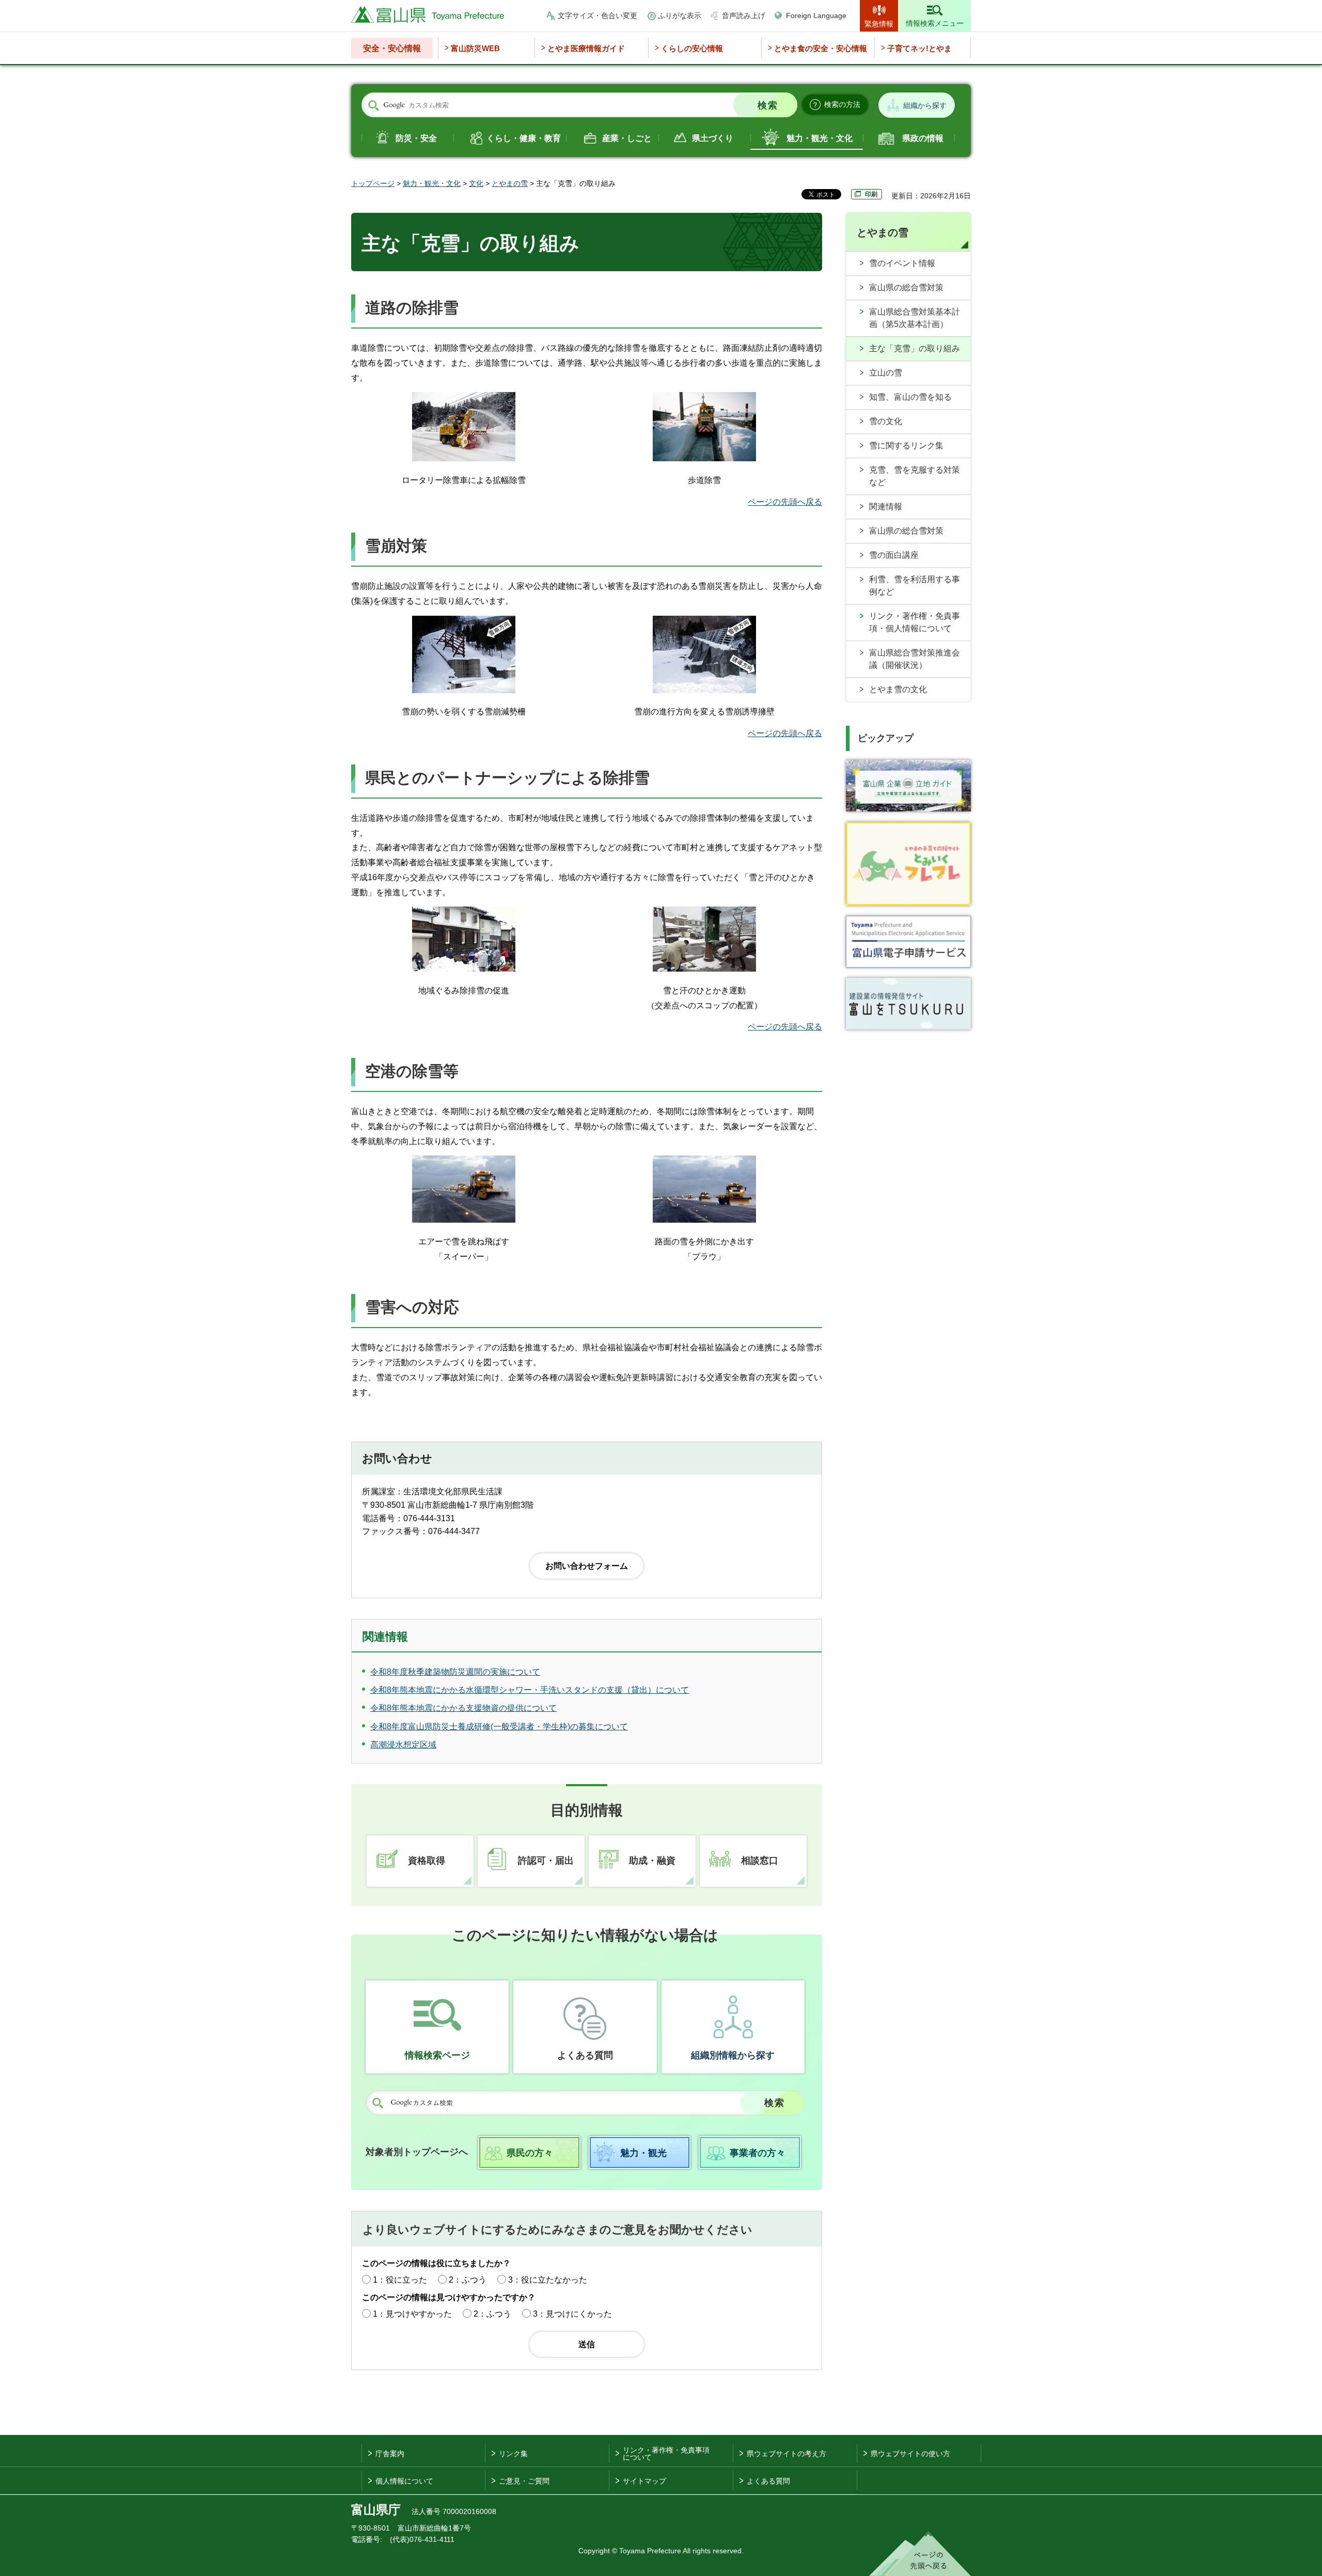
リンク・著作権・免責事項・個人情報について (915, 622)
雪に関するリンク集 (906, 446)
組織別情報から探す (733, 2055)
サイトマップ (644, 2481)
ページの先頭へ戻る (785, 502)
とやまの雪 (510, 183)
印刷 (871, 194)
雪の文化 (886, 421)
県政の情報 (923, 138)
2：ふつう (468, 2280)
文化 (476, 183)
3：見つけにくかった (572, 2314)
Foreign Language (816, 15)
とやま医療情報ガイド (586, 48)
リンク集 (513, 2454)
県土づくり (713, 138)
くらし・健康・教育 (524, 138)
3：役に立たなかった (548, 2280)
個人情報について (404, 2481)
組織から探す (925, 105)
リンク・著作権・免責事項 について (666, 2454)
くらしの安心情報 (692, 48)
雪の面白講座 (894, 555)
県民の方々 (530, 2153)
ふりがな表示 (680, 15)
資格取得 (427, 1861)
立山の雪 (886, 373)
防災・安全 (416, 138)
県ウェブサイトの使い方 (910, 2454)
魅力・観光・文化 (820, 138)
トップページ (373, 183)
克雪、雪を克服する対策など (915, 476)
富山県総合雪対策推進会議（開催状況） (915, 659)
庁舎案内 (390, 2454)
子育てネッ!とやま (919, 48)
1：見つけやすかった (412, 2314)
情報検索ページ (437, 2055)
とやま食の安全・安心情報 (821, 48)
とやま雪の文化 (898, 689)
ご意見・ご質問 (524, 2481)
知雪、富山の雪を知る (910, 397)
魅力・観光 (643, 2153)
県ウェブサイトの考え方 (786, 2454)
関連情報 (886, 506)
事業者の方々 (758, 2153)
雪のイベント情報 (902, 263)
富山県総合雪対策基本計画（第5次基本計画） (915, 318)
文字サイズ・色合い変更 (597, 15)
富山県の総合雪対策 (906, 287)
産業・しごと (627, 138)
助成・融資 (652, 1861)
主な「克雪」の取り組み (915, 348)
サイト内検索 (373, 105)
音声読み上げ (744, 15)
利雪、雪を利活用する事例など (915, 586)
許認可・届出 (546, 1861)
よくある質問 (585, 2055)
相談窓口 (760, 1861)
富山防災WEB (475, 48)
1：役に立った (400, 2280)
